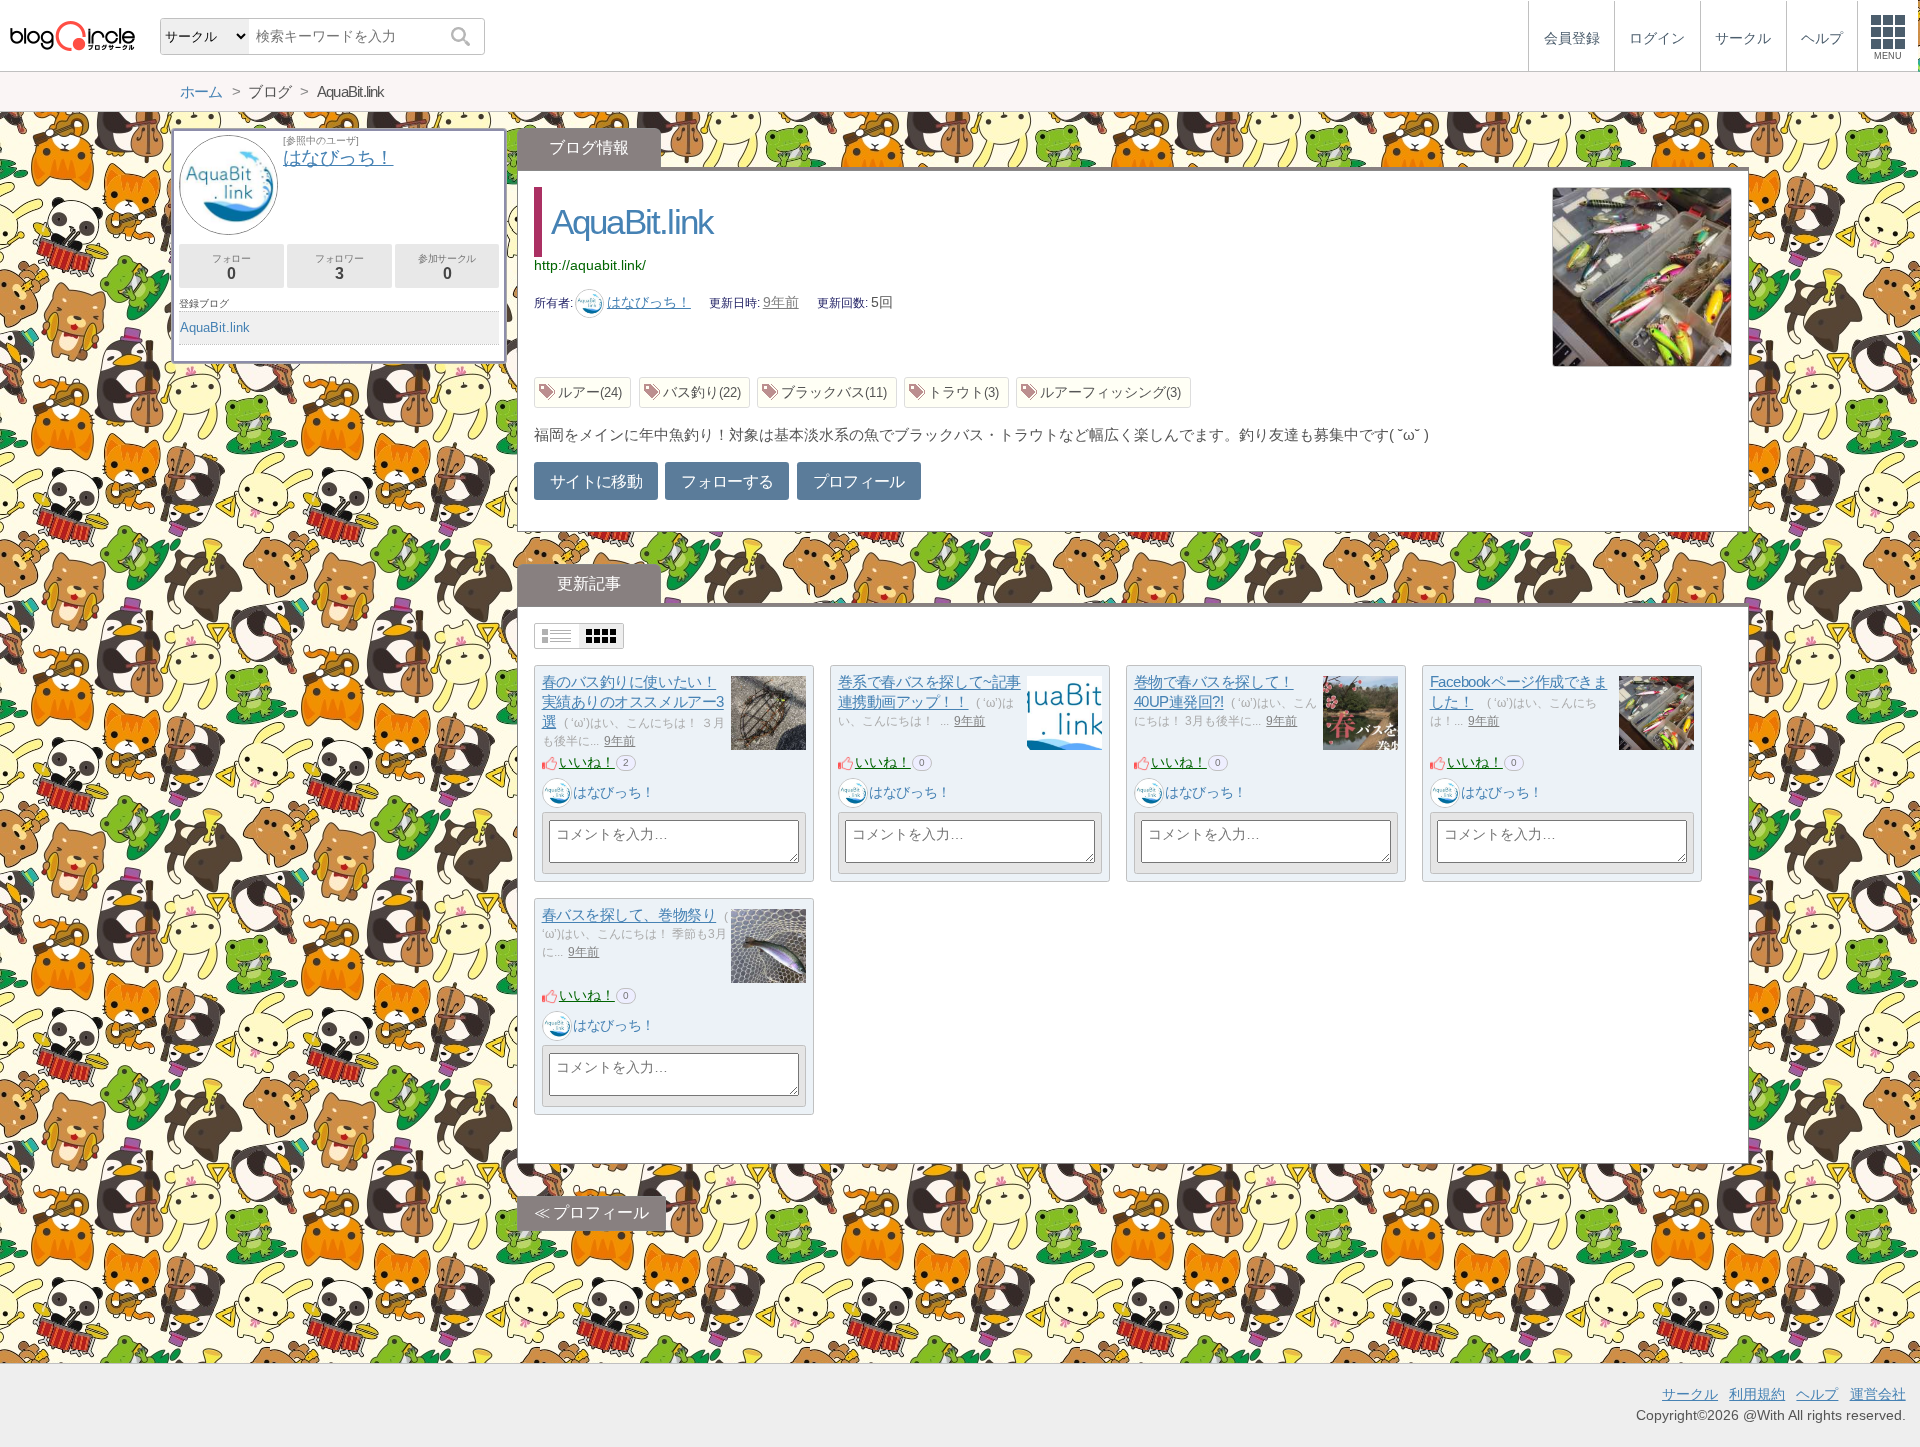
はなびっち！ (649, 302)
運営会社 (1878, 1394)
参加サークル (447, 267)
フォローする (727, 481)
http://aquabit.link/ (590, 265)
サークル (1690, 1394)
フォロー (231, 267)
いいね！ (587, 762)
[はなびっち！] (557, 793)
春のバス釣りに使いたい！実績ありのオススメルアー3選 (633, 702)
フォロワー (339, 267)
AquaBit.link (632, 221)
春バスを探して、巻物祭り (629, 915)
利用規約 (1757, 1394)
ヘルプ (1817, 1394)
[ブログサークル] (72, 35)
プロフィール (859, 481)
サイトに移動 (596, 481)
